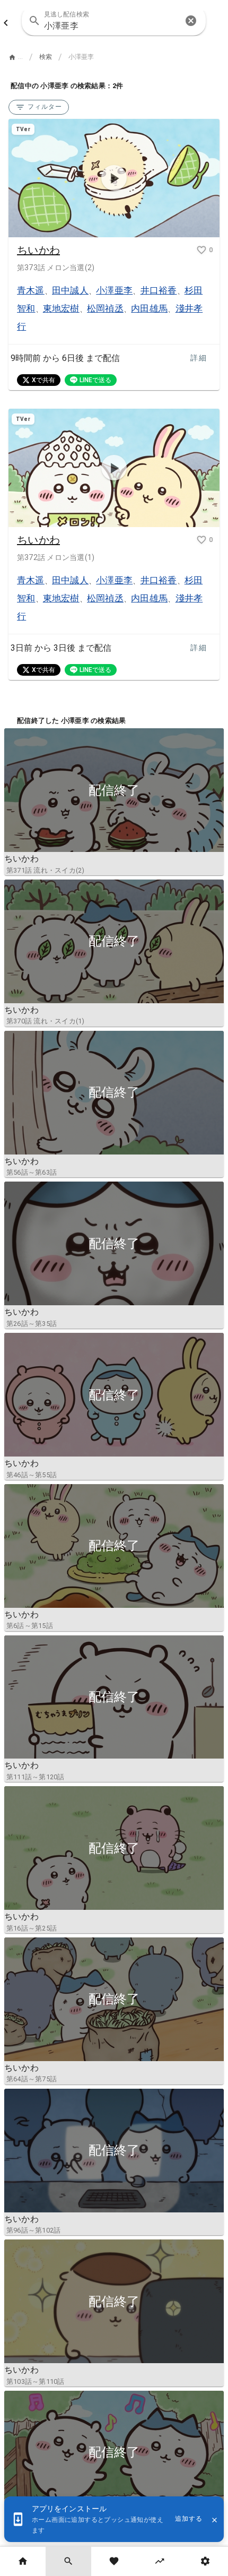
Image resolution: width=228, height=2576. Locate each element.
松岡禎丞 (105, 308)
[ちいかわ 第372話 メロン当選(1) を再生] (114, 468)
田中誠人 (70, 290)
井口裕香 (159, 290)
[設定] (205, 2561)
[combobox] (113, 21)
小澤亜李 (114, 290)
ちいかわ (38, 250)
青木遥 (31, 290)
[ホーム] (23, 2561)
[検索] (68, 2561)
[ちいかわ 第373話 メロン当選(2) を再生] (114, 178)
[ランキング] (160, 2561)
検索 (46, 57)
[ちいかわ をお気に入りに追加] (201, 250)
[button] (191, 21)
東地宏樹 (61, 308)
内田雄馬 (149, 308)
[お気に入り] (114, 2561)
